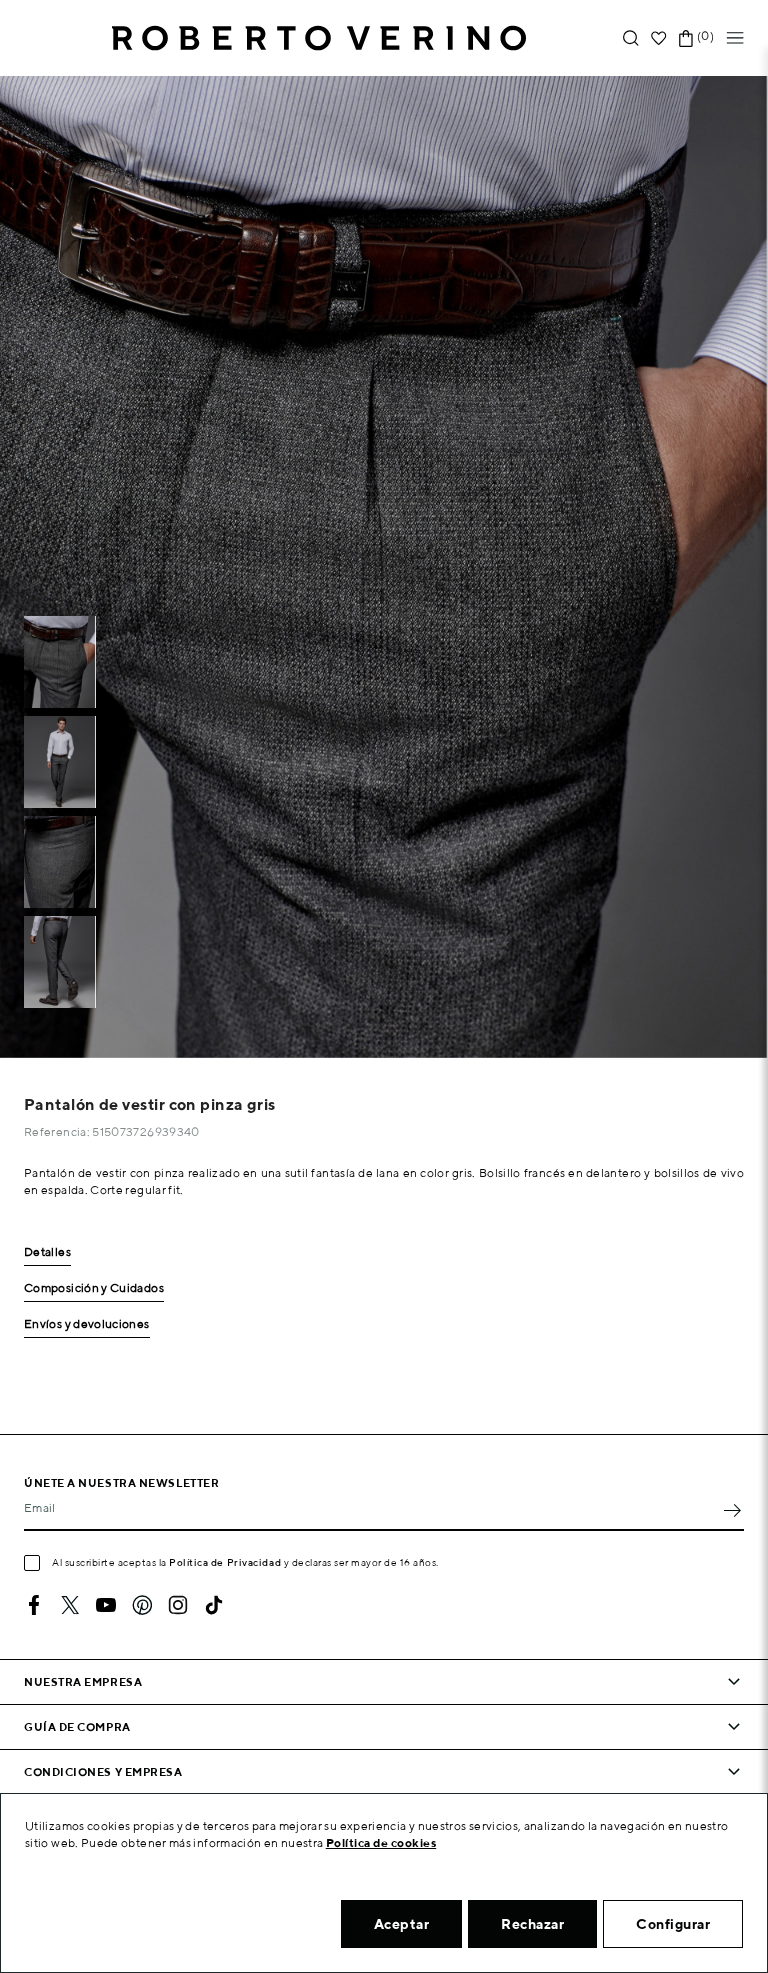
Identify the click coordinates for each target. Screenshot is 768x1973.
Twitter (70, 1605)
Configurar (673, 1924)
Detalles (47, 1252)
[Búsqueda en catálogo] (631, 38)
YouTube (106, 1605)
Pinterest (142, 1605)
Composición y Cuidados (94, 1288)
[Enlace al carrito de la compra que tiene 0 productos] (686, 38)
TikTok (214, 1605)
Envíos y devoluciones (87, 1324)
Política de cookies (381, 1842)
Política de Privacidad (225, 1562)
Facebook (34, 1605)
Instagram (178, 1605)
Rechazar (532, 1924)
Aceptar (402, 1924)
